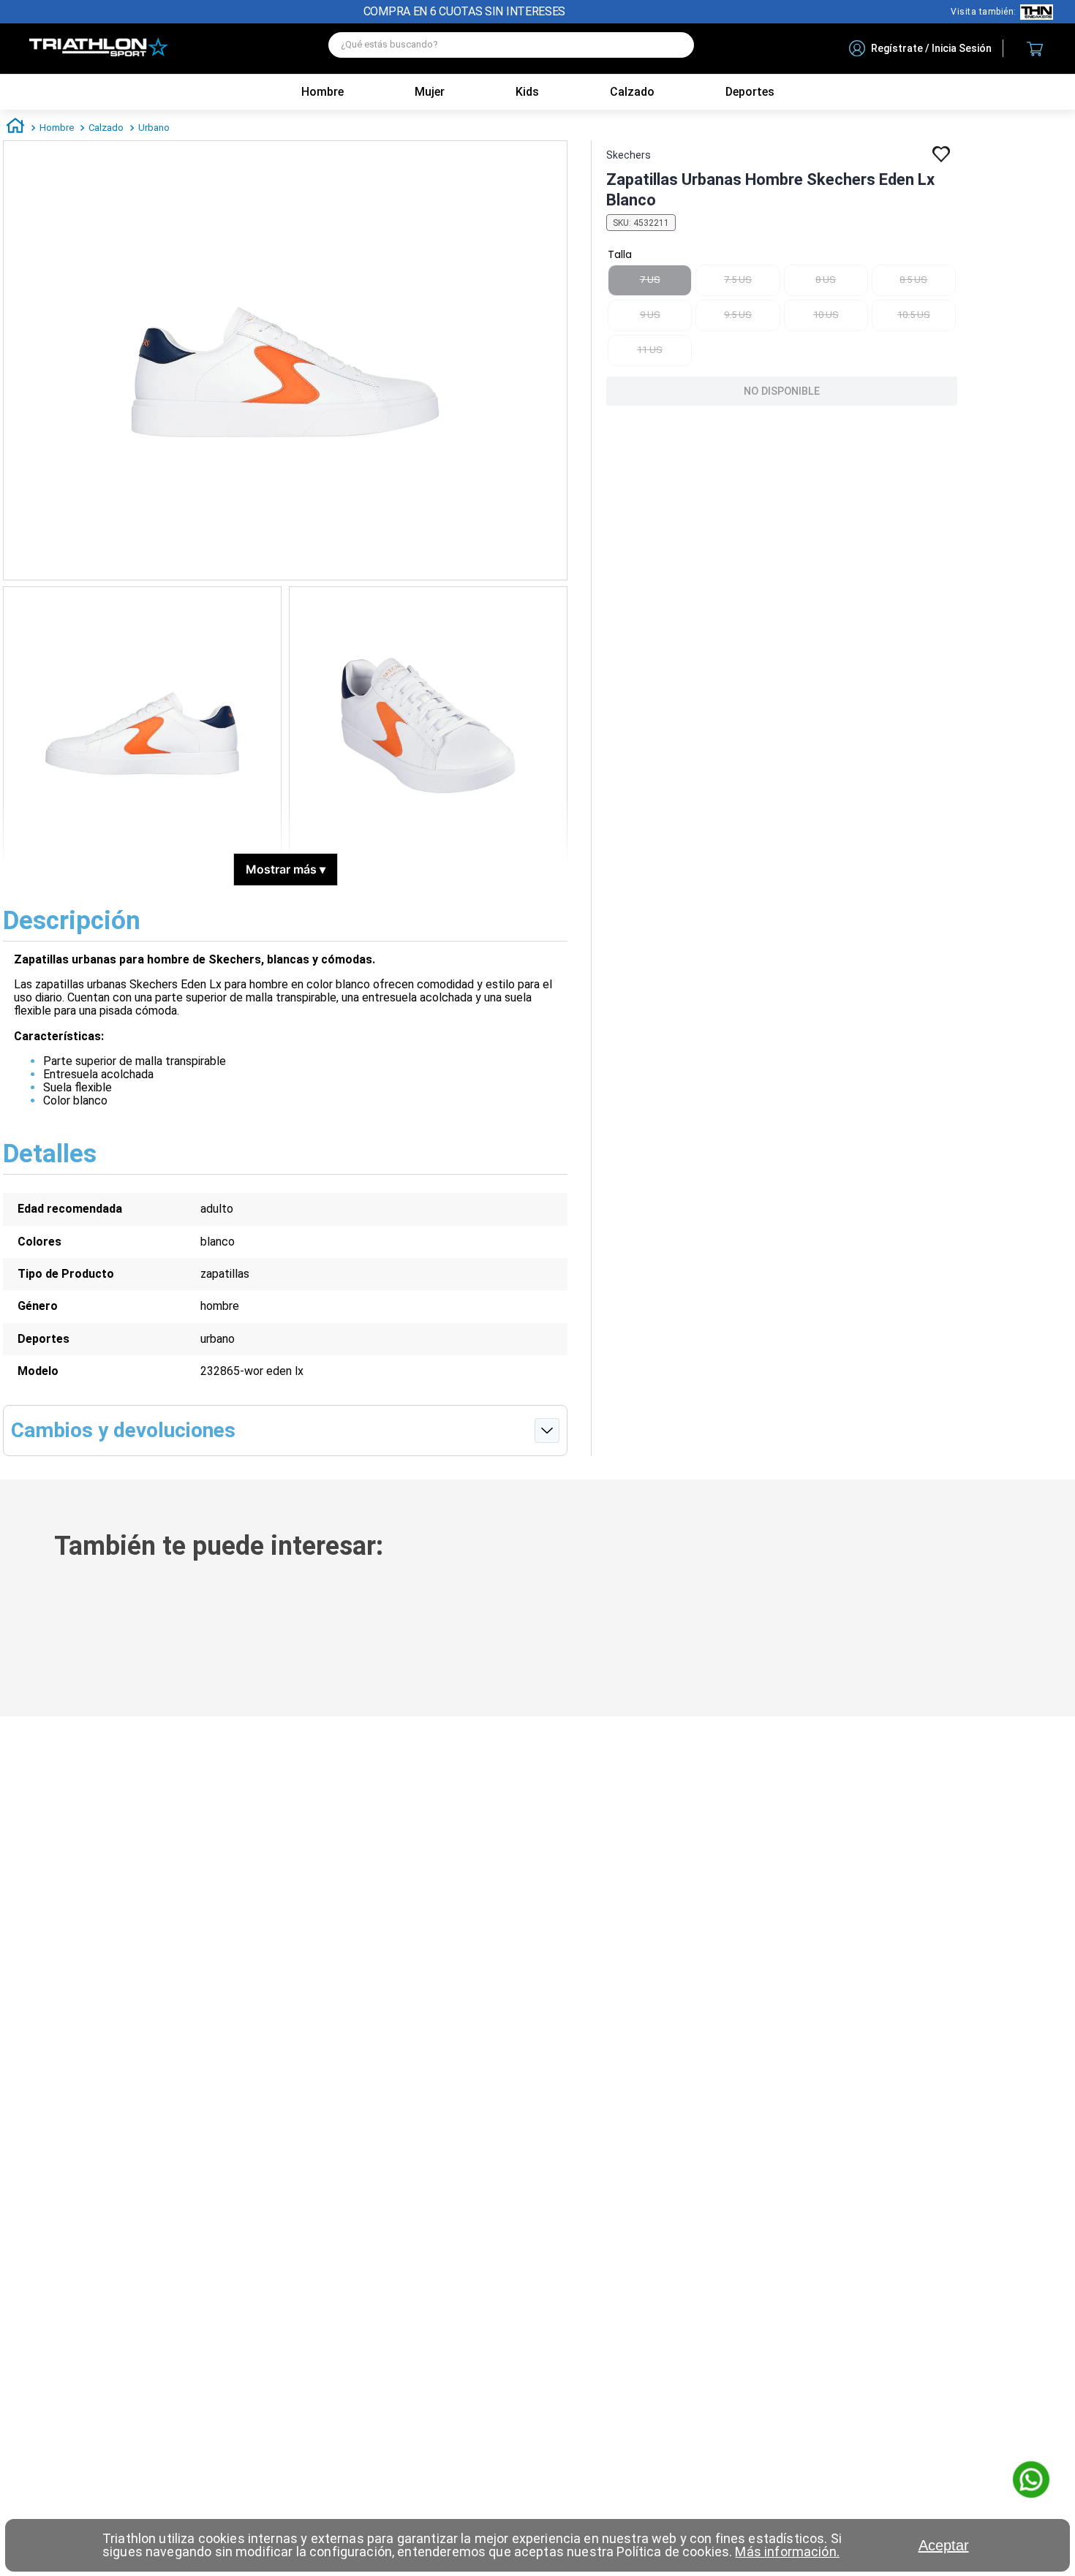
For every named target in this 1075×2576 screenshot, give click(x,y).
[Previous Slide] (20, 1634)
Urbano (154, 128)
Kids (527, 92)
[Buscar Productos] (676, 45)
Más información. (787, 2552)
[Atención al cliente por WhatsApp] (1031, 2481)
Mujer (430, 92)
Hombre (322, 92)
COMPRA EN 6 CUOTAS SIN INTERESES (464, 11)
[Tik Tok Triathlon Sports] (93, 2386)
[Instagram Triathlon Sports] (137, 2386)
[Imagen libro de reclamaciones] (444, 2456)
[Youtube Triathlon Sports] (181, 2386)
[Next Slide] (1055, 1634)
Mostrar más (286, 869)
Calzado (106, 128)
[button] (217, 1653)
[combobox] (511, 49)
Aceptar (944, 2545)
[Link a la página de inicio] (15, 128)
